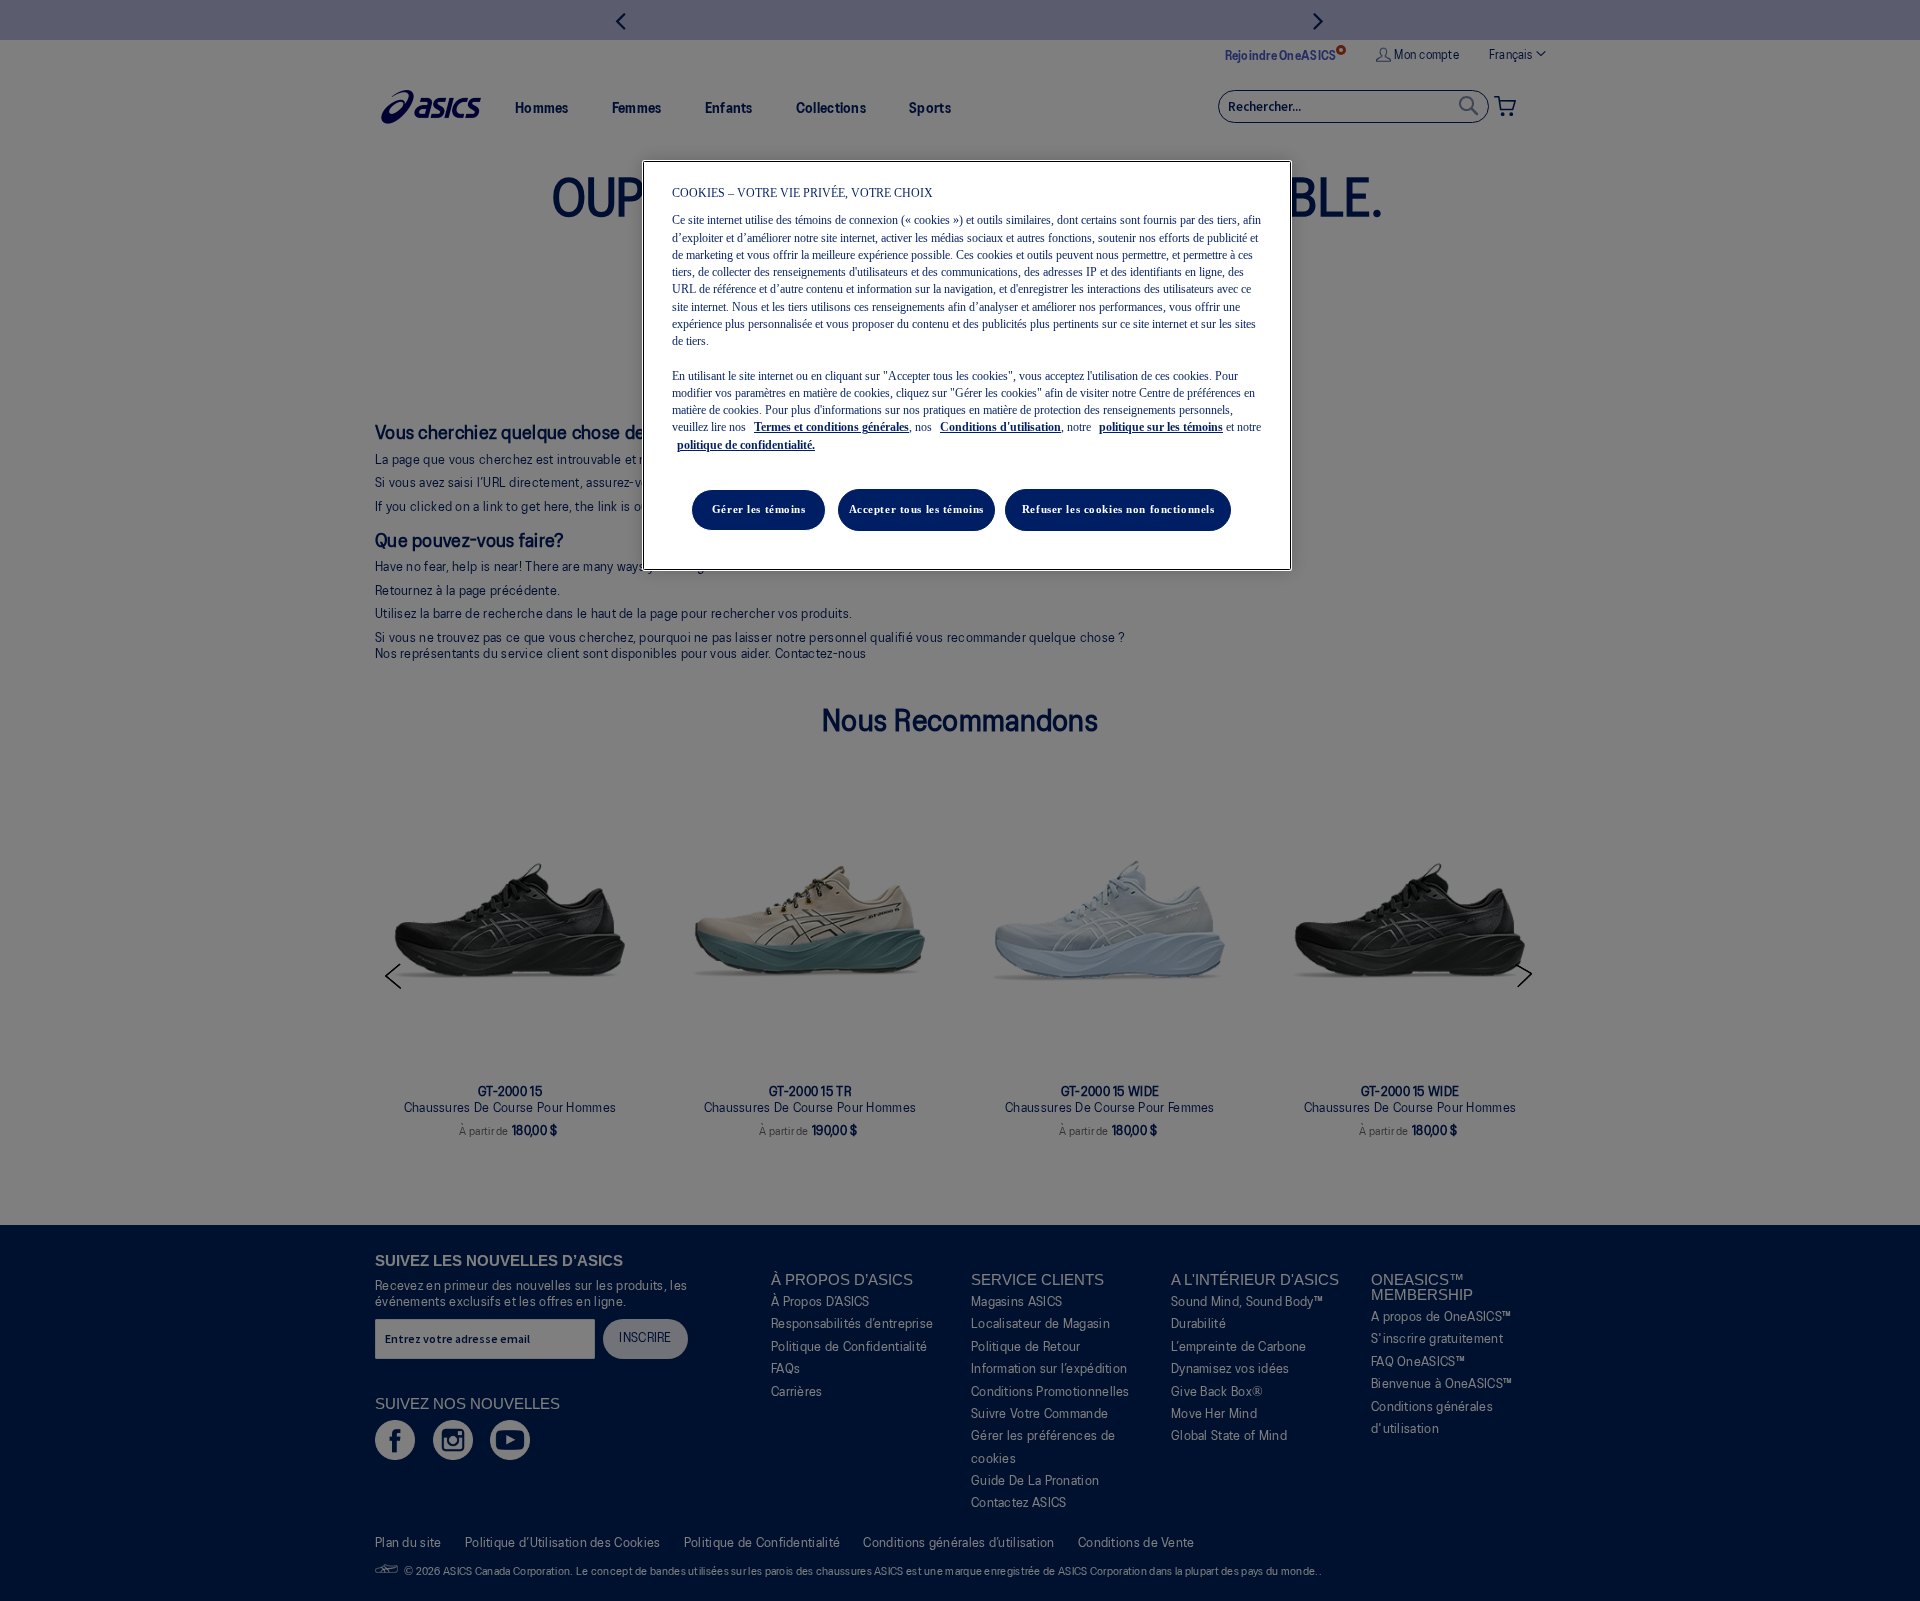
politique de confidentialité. (746, 445)
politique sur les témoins (1161, 427)
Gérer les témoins (759, 509)
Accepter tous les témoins (916, 509)
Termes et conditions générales (831, 427)
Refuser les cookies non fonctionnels (1118, 509)
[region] (967, 365)
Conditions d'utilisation (1000, 427)
